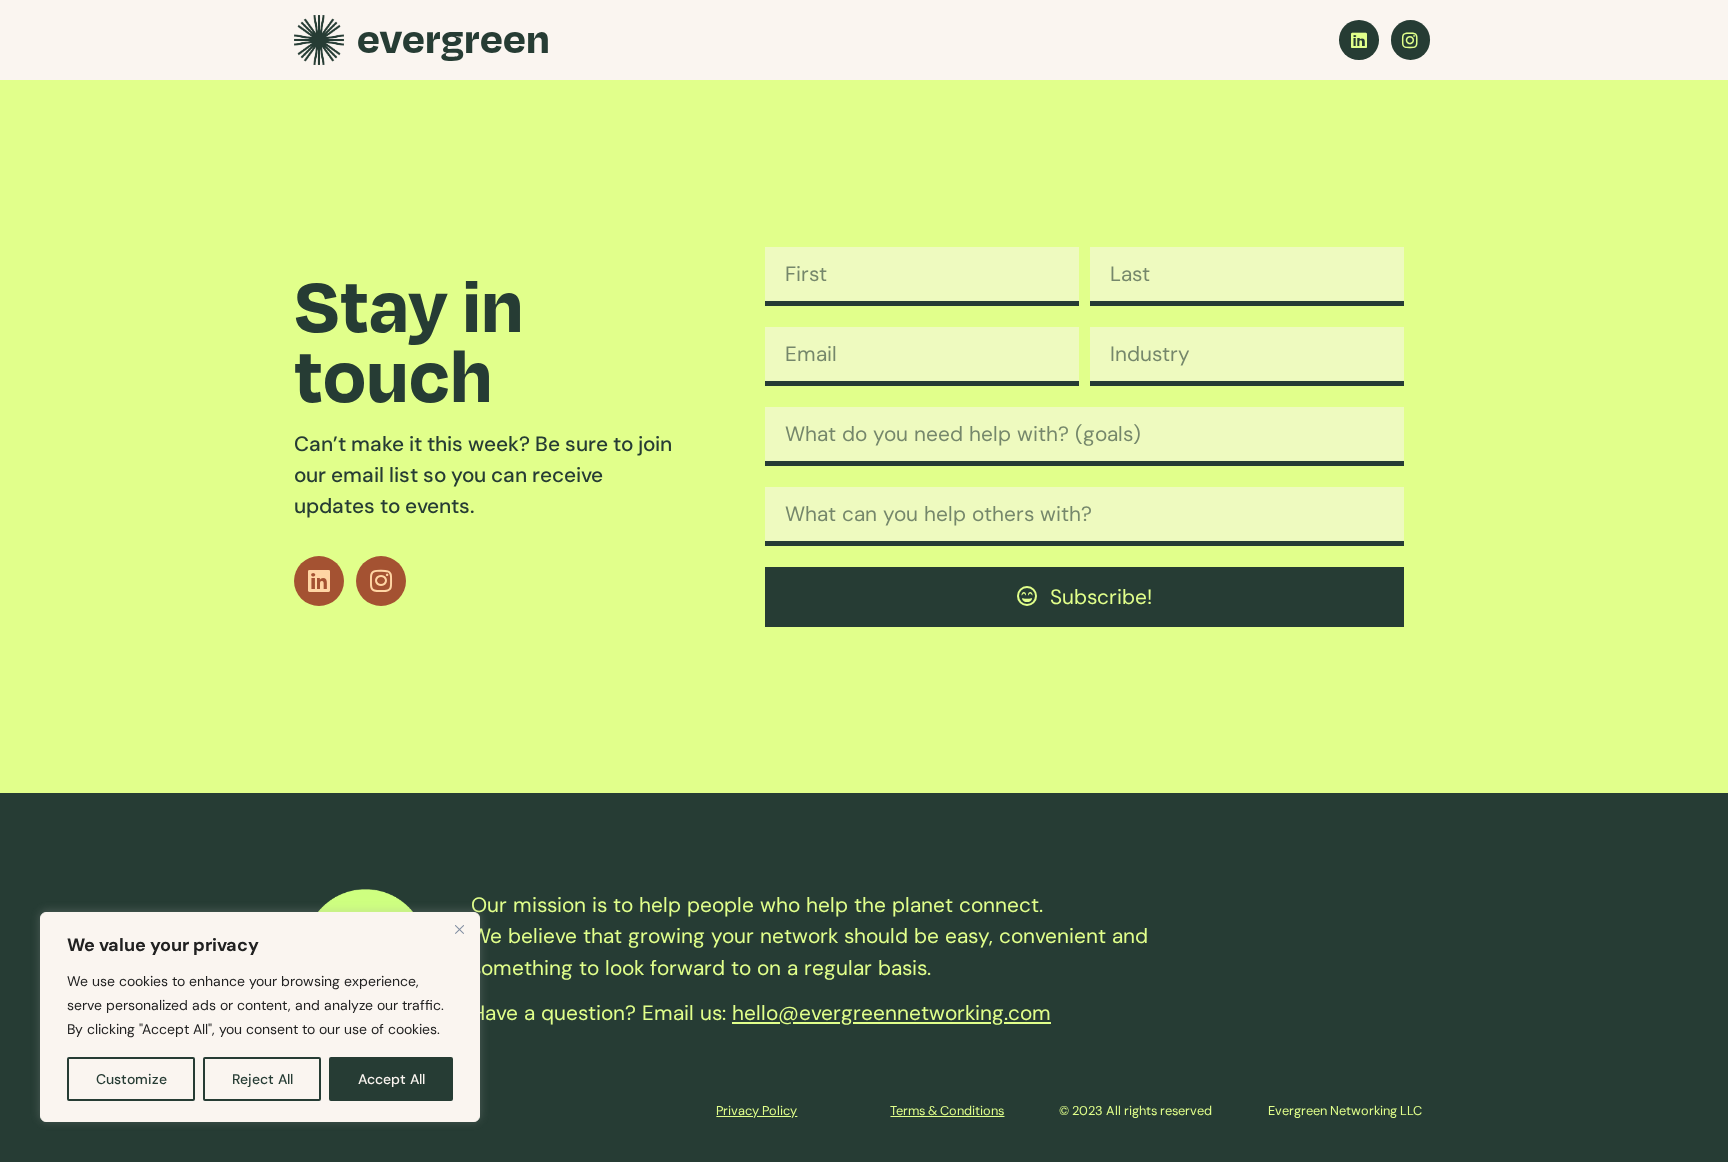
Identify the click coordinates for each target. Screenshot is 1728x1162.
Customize (131, 1079)
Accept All (391, 1079)
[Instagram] (1411, 40)
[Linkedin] (1359, 40)
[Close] (459, 929)
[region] (260, 1017)
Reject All (262, 1079)
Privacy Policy (756, 1110)
